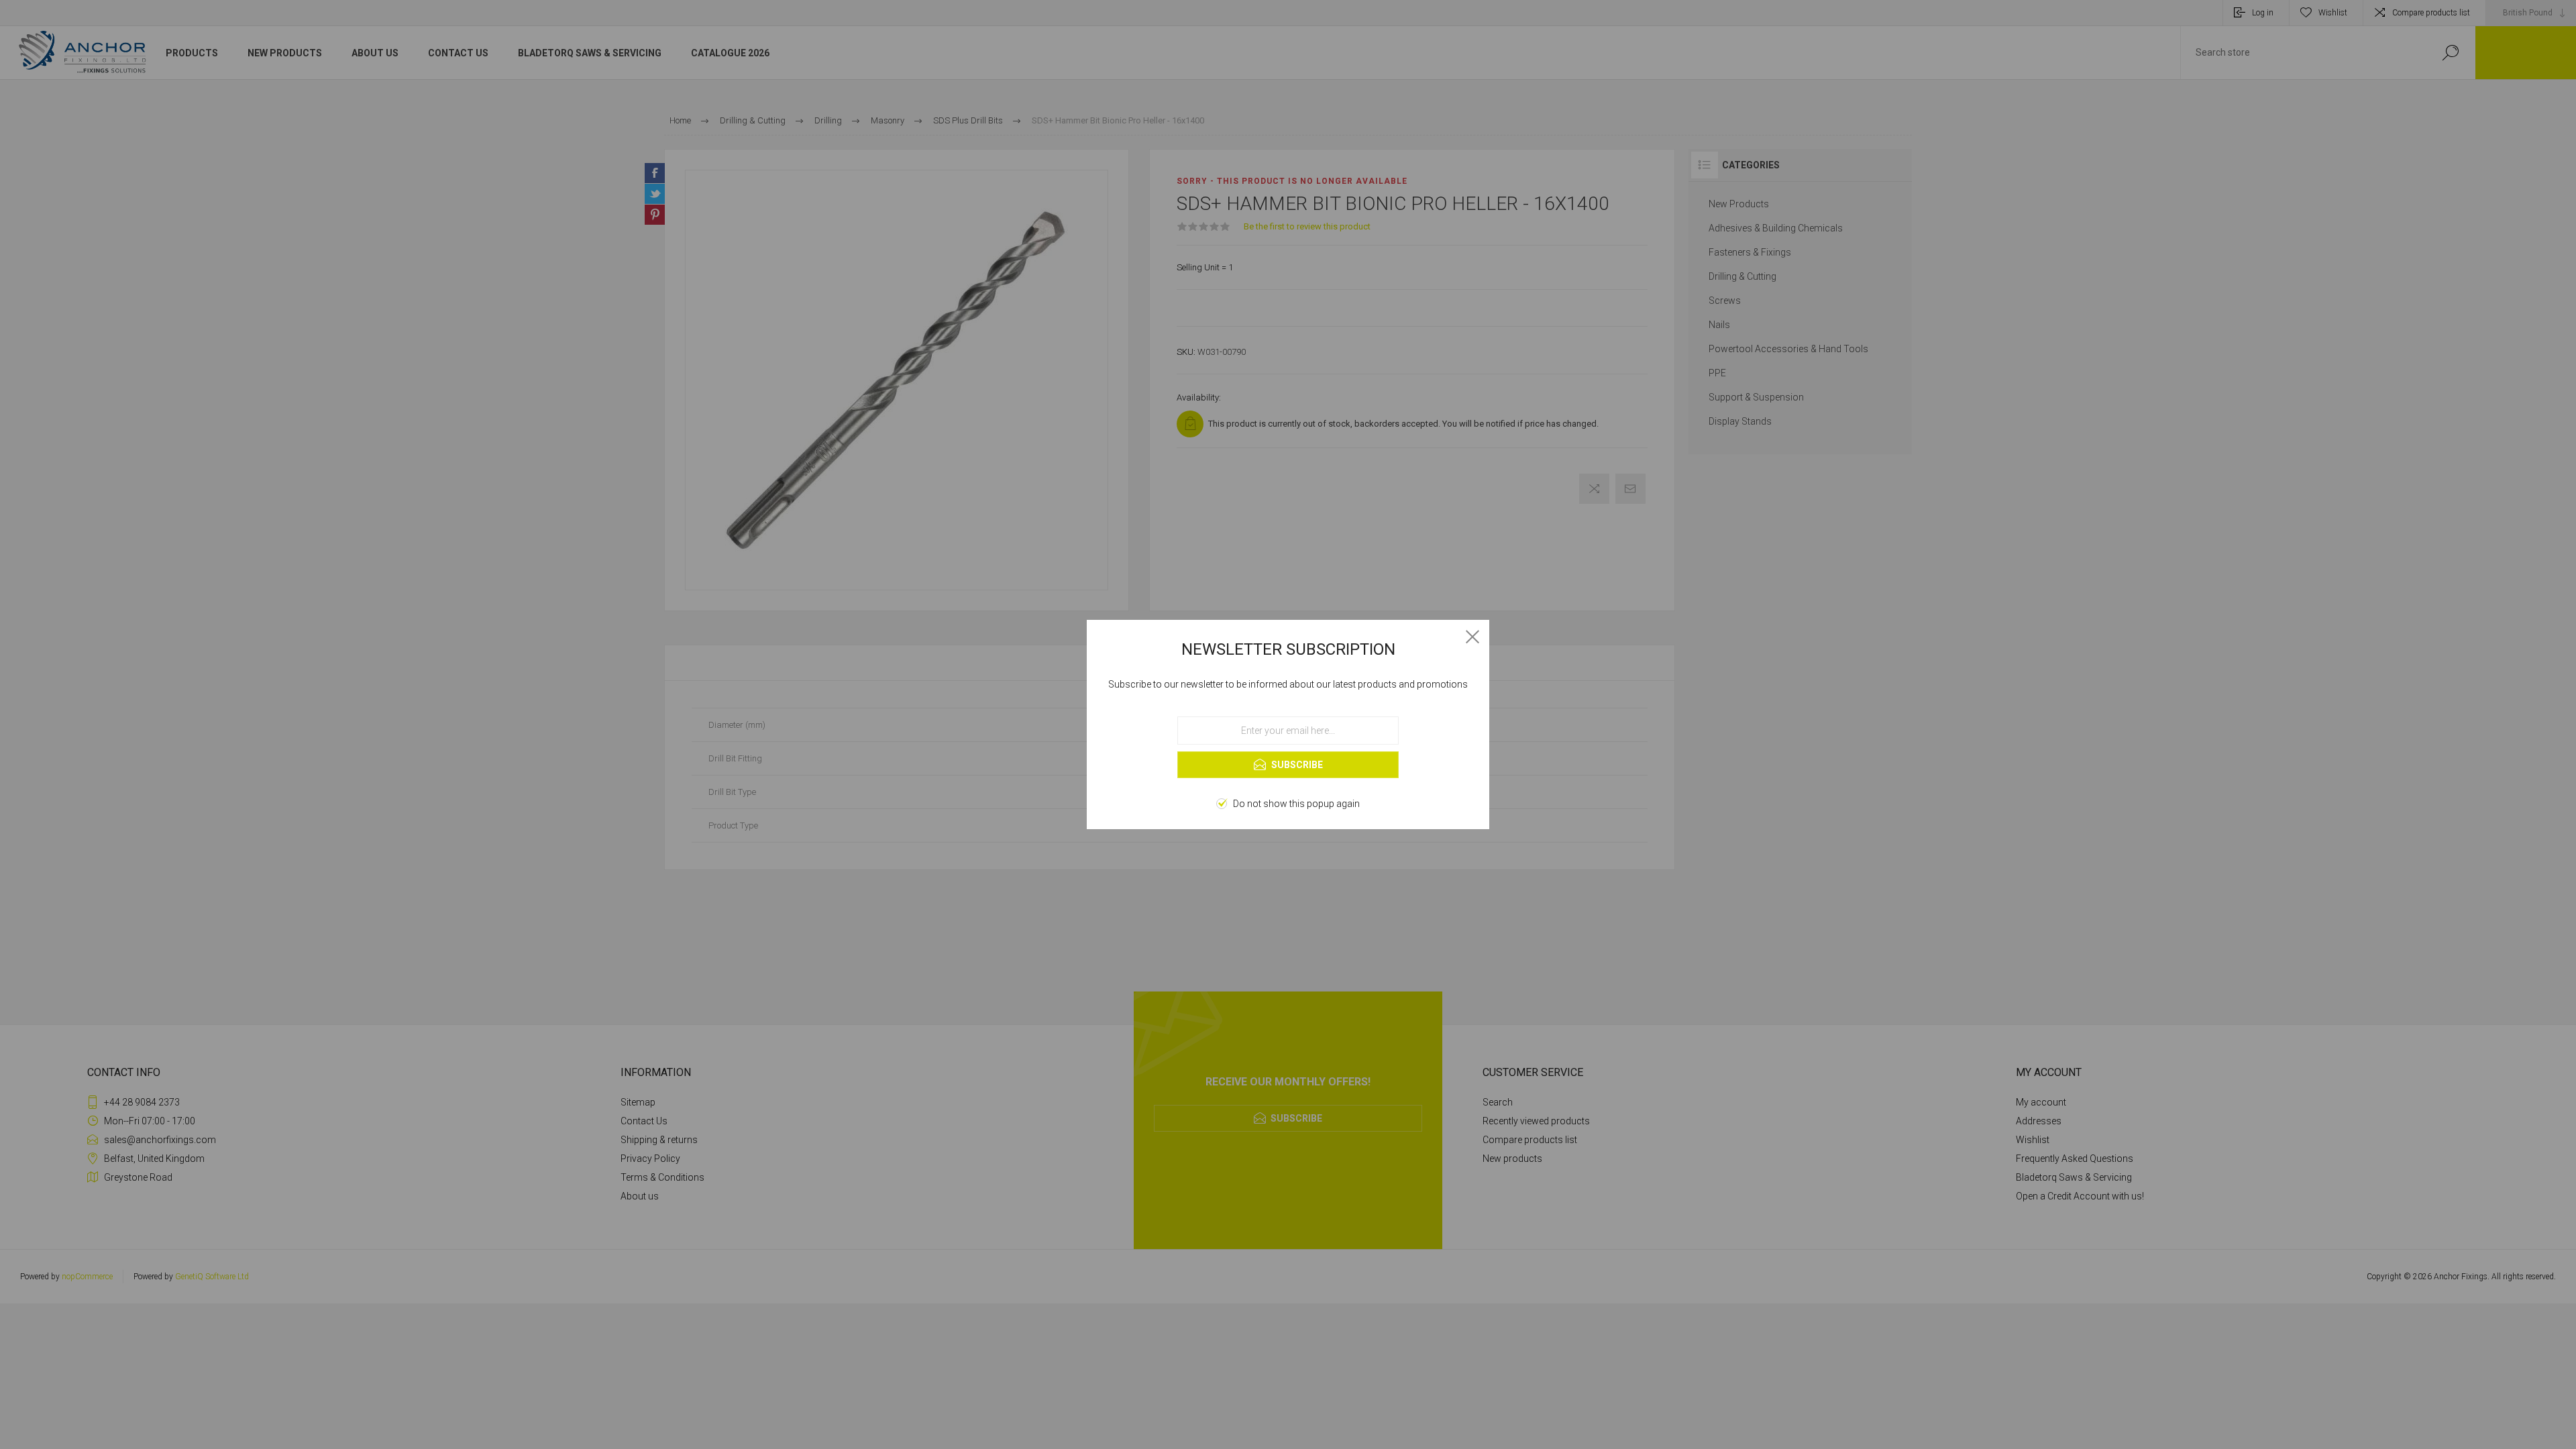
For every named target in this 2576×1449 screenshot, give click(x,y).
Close (1472, 637)
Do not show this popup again (1296, 804)
